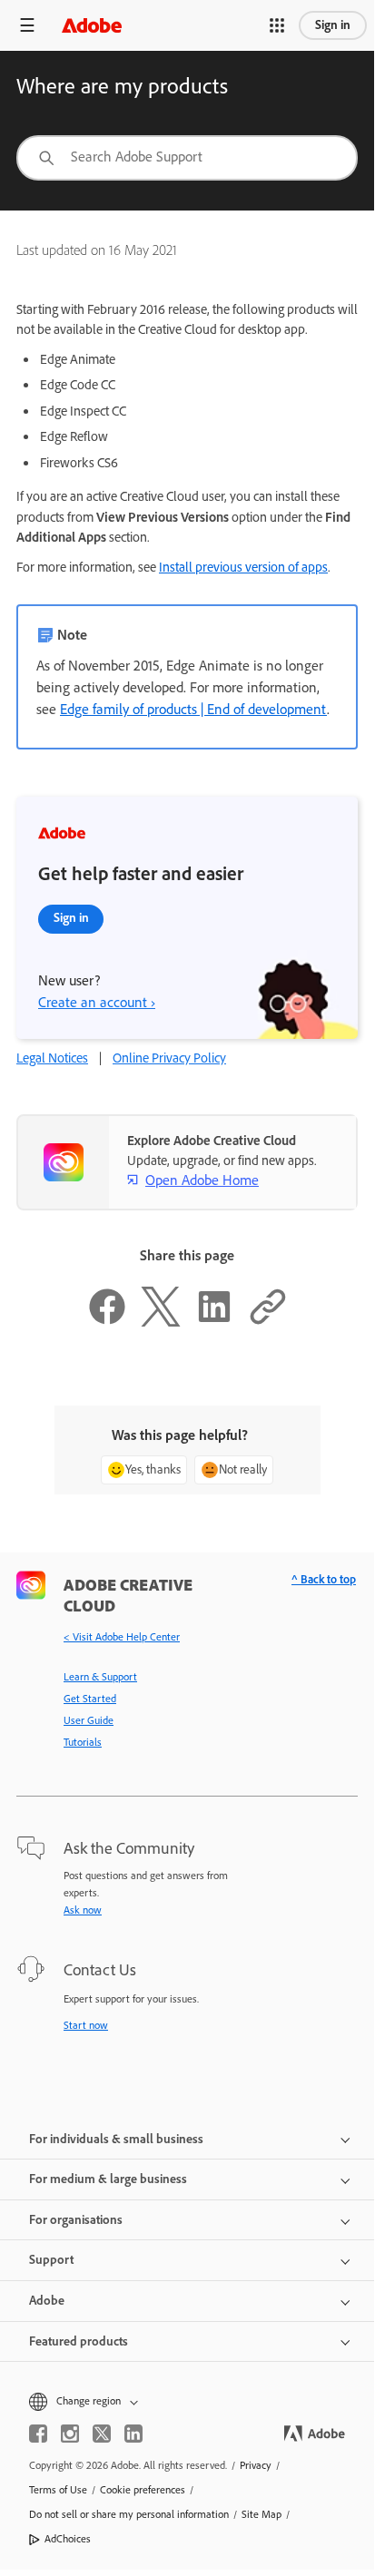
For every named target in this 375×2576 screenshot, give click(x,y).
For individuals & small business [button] (116, 2139)
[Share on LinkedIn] (214, 1322)
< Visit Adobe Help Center (122, 1637)
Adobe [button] (47, 2301)
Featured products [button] (79, 2341)
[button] (277, 25)
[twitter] (102, 2434)
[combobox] (187, 158)
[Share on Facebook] (107, 1322)
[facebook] (38, 2434)
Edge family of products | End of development (193, 709)
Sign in (333, 25)
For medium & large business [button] (108, 2179)
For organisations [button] (76, 2220)
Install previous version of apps (243, 567)
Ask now (83, 1910)
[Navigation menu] (27, 25)
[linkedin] (133, 2434)
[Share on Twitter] (161, 1322)
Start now (86, 2025)
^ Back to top (324, 1579)
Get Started (90, 1699)
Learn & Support (100, 1677)
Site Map (262, 2514)
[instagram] (70, 2434)
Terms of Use (58, 2490)
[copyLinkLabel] (268, 1322)
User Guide (89, 1720)
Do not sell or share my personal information (129, 2514)
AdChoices (68, 2539)
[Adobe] (92, 25)
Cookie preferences (143, 2490)
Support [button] (51, 2260)
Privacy (256, 2465)
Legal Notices (52, 1058)
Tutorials (83, 1742)
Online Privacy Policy (169, 1058)
